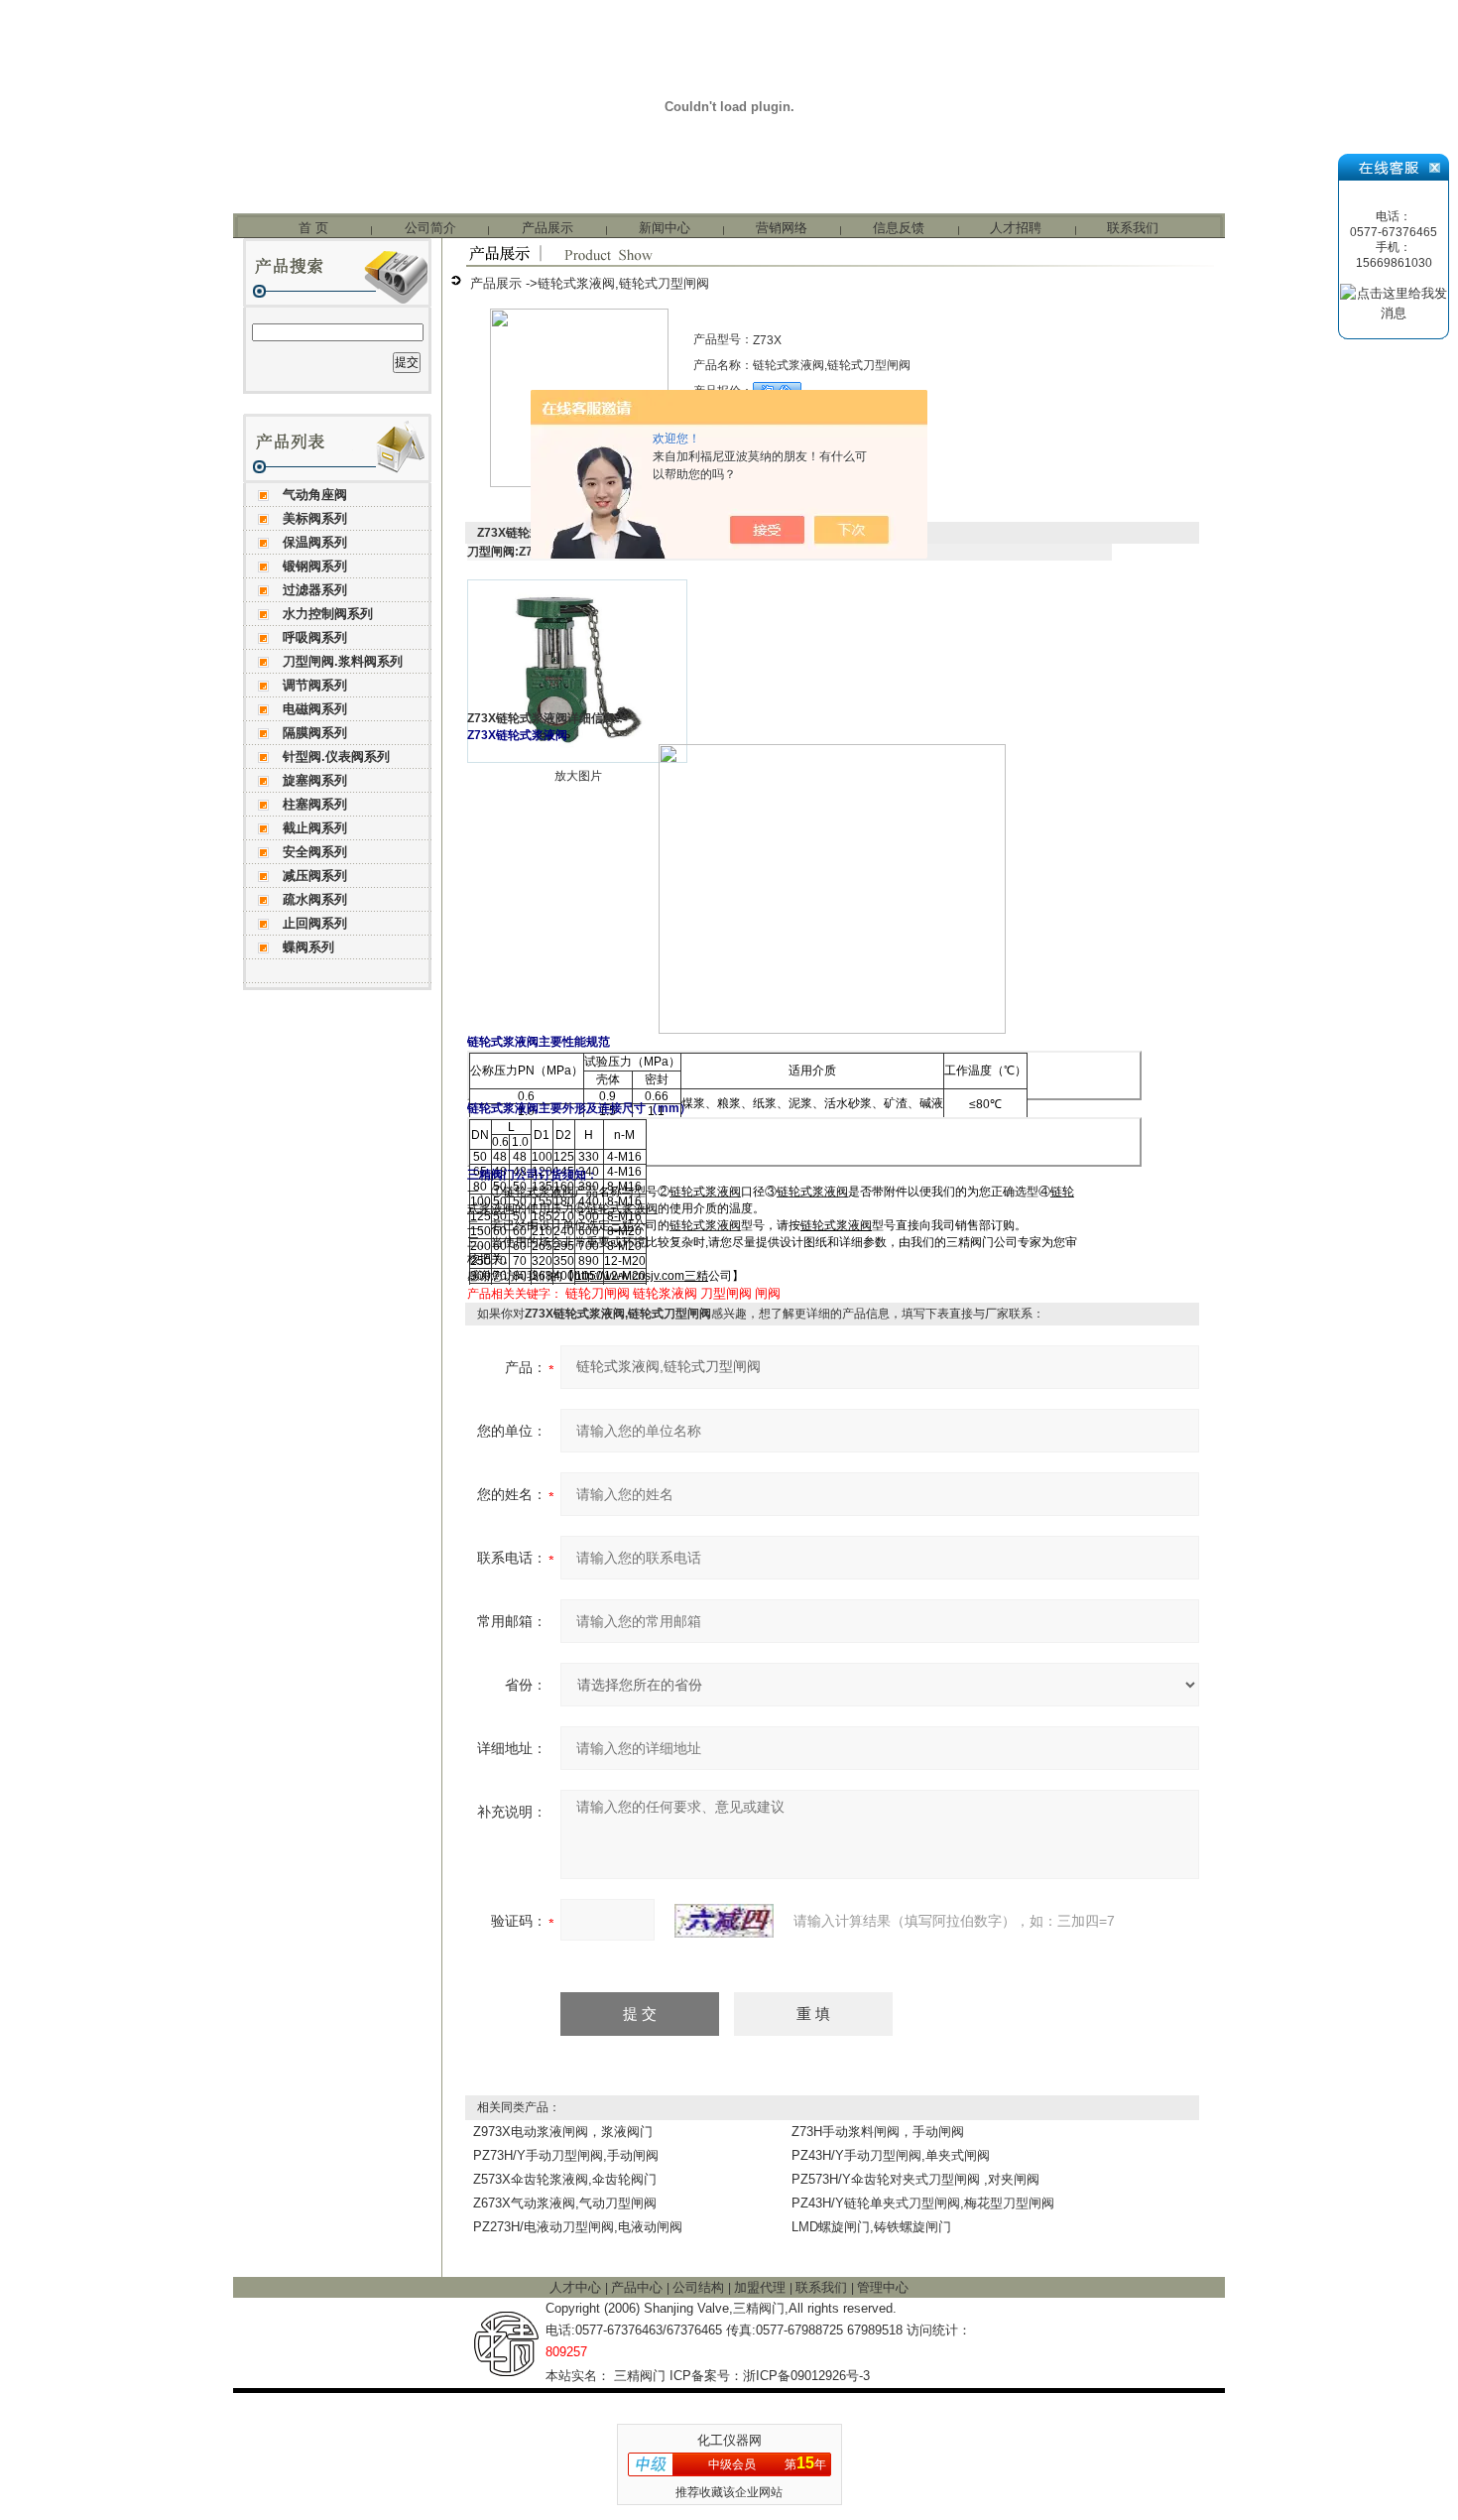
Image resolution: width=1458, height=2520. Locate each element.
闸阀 (768, 1293)
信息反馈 (899, 228)
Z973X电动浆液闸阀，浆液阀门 (563, 2132)
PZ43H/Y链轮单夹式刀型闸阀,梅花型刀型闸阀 (923, 2203)
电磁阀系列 (315, 709)
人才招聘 (1016, 228)
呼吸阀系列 (315, 637)
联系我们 (1133, 228)
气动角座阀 (315, 495)
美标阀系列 (315, 518)
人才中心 (577, 2287)
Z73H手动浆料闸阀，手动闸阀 (878, 2132)
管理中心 (883, 2287)
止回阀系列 (315, 923)
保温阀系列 (315, 542)
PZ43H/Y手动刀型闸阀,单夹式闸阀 (891, 2155)
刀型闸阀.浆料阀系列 (343, 661)
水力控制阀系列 (328, 614)
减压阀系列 (315, 876)
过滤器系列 (315, 590)
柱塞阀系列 (315, 804)
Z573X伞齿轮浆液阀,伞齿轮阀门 (565, 2179)
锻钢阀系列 (315, 566)
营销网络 (782, 228)
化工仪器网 (729, 2440)
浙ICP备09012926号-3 (806, 2376)
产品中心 (639, 2287)
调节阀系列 (315, 685)
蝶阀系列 (308, 947)
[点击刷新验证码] (724, 1921)
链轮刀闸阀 (598, 1293)
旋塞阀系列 (315, 780)
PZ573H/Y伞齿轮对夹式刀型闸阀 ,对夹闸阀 (915, 2179)
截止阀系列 (315, 828)
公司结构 (700, 2287)
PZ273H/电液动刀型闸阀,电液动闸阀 (578, 2227)
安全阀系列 (315, 852)
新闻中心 (665, 228)
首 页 (313, 228)
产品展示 (547, 228)
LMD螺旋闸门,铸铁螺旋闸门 (871, 2227)
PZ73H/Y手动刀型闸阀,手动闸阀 (566, 2155)
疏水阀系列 (315, 899)
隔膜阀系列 (315, 733)
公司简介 (430, 228)
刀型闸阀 (726, 1293)
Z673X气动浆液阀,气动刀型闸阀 (565, 2203)
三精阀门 (640, 2376)
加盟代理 (762, 2287)
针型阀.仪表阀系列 (336, 756)
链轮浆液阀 (665, 1293)
